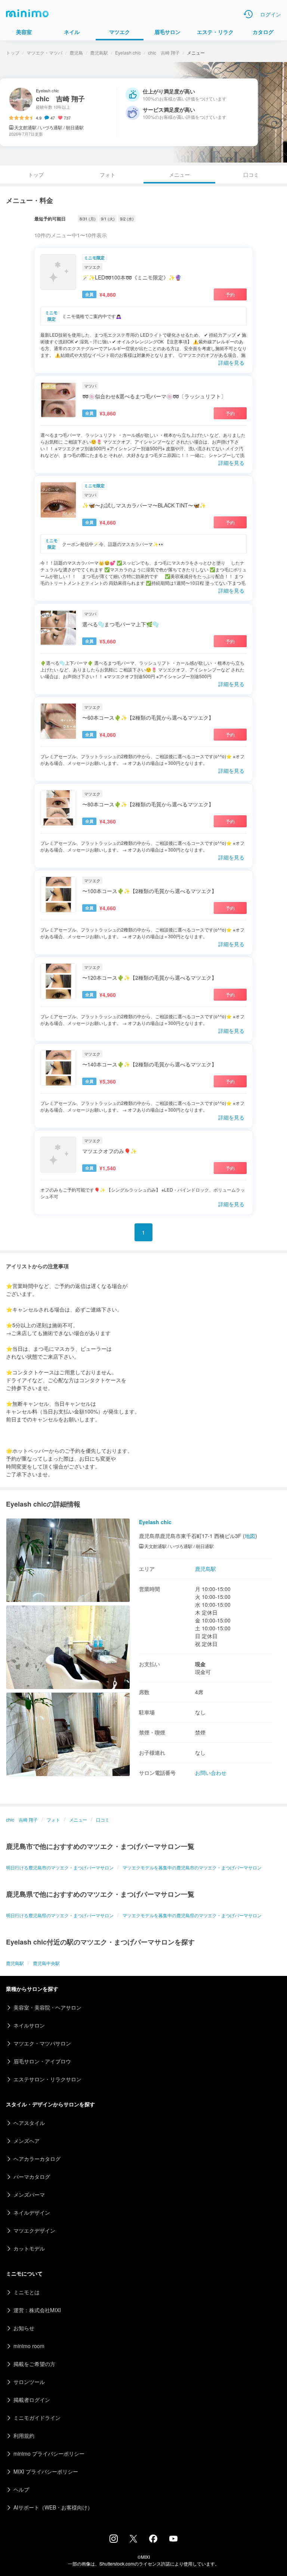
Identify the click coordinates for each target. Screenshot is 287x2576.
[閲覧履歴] (248, 14)
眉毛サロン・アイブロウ (42, 2061)
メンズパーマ (29, 2194)
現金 (200, 1664)
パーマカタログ (32, 2177)
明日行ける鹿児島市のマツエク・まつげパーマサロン (60, 1867)
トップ (13, 52)
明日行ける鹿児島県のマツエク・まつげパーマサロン (60, 1915)
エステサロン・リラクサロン (47, 2079)
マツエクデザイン (34, 2230)
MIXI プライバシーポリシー (46, 2471)
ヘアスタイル (29, 2123)
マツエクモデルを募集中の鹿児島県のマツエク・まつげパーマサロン (192, 1915)
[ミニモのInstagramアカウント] (114, 2541)
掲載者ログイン (32, 2400)
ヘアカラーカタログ (37, 2159)
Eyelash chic (128, 52)
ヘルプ (21, 2489)
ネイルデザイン (32, 2212)
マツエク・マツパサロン (42, 2043)
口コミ (251, 174)
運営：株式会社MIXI (37, 2310)
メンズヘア (27, 2141)
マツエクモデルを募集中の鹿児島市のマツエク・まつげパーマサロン (192, 1867)
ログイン (271, 14)
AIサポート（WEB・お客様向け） (53, 2507)
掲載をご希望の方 (34, 2364)
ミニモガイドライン (37, 2418)
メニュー (78, 1820)
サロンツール (29, 2382)
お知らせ (24, 2328)
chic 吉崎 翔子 (164, 52)
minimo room (29, 2346)
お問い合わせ (211, 1773)
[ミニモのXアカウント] (133, 2540)
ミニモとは (27, 2292)
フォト (108, 174)
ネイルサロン (29, 2025)
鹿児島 (76, 52)
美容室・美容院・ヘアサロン (47, 2007)
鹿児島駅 (99, 52)
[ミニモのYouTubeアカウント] (173, 2539)
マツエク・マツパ (44, 52)
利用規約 (24, 2436)
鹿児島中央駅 (46, 1963)
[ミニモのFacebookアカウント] (153, 2541)
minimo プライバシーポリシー (49, 2453)
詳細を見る (231, 362)
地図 (250, 1536)
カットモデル (29, 2248)
